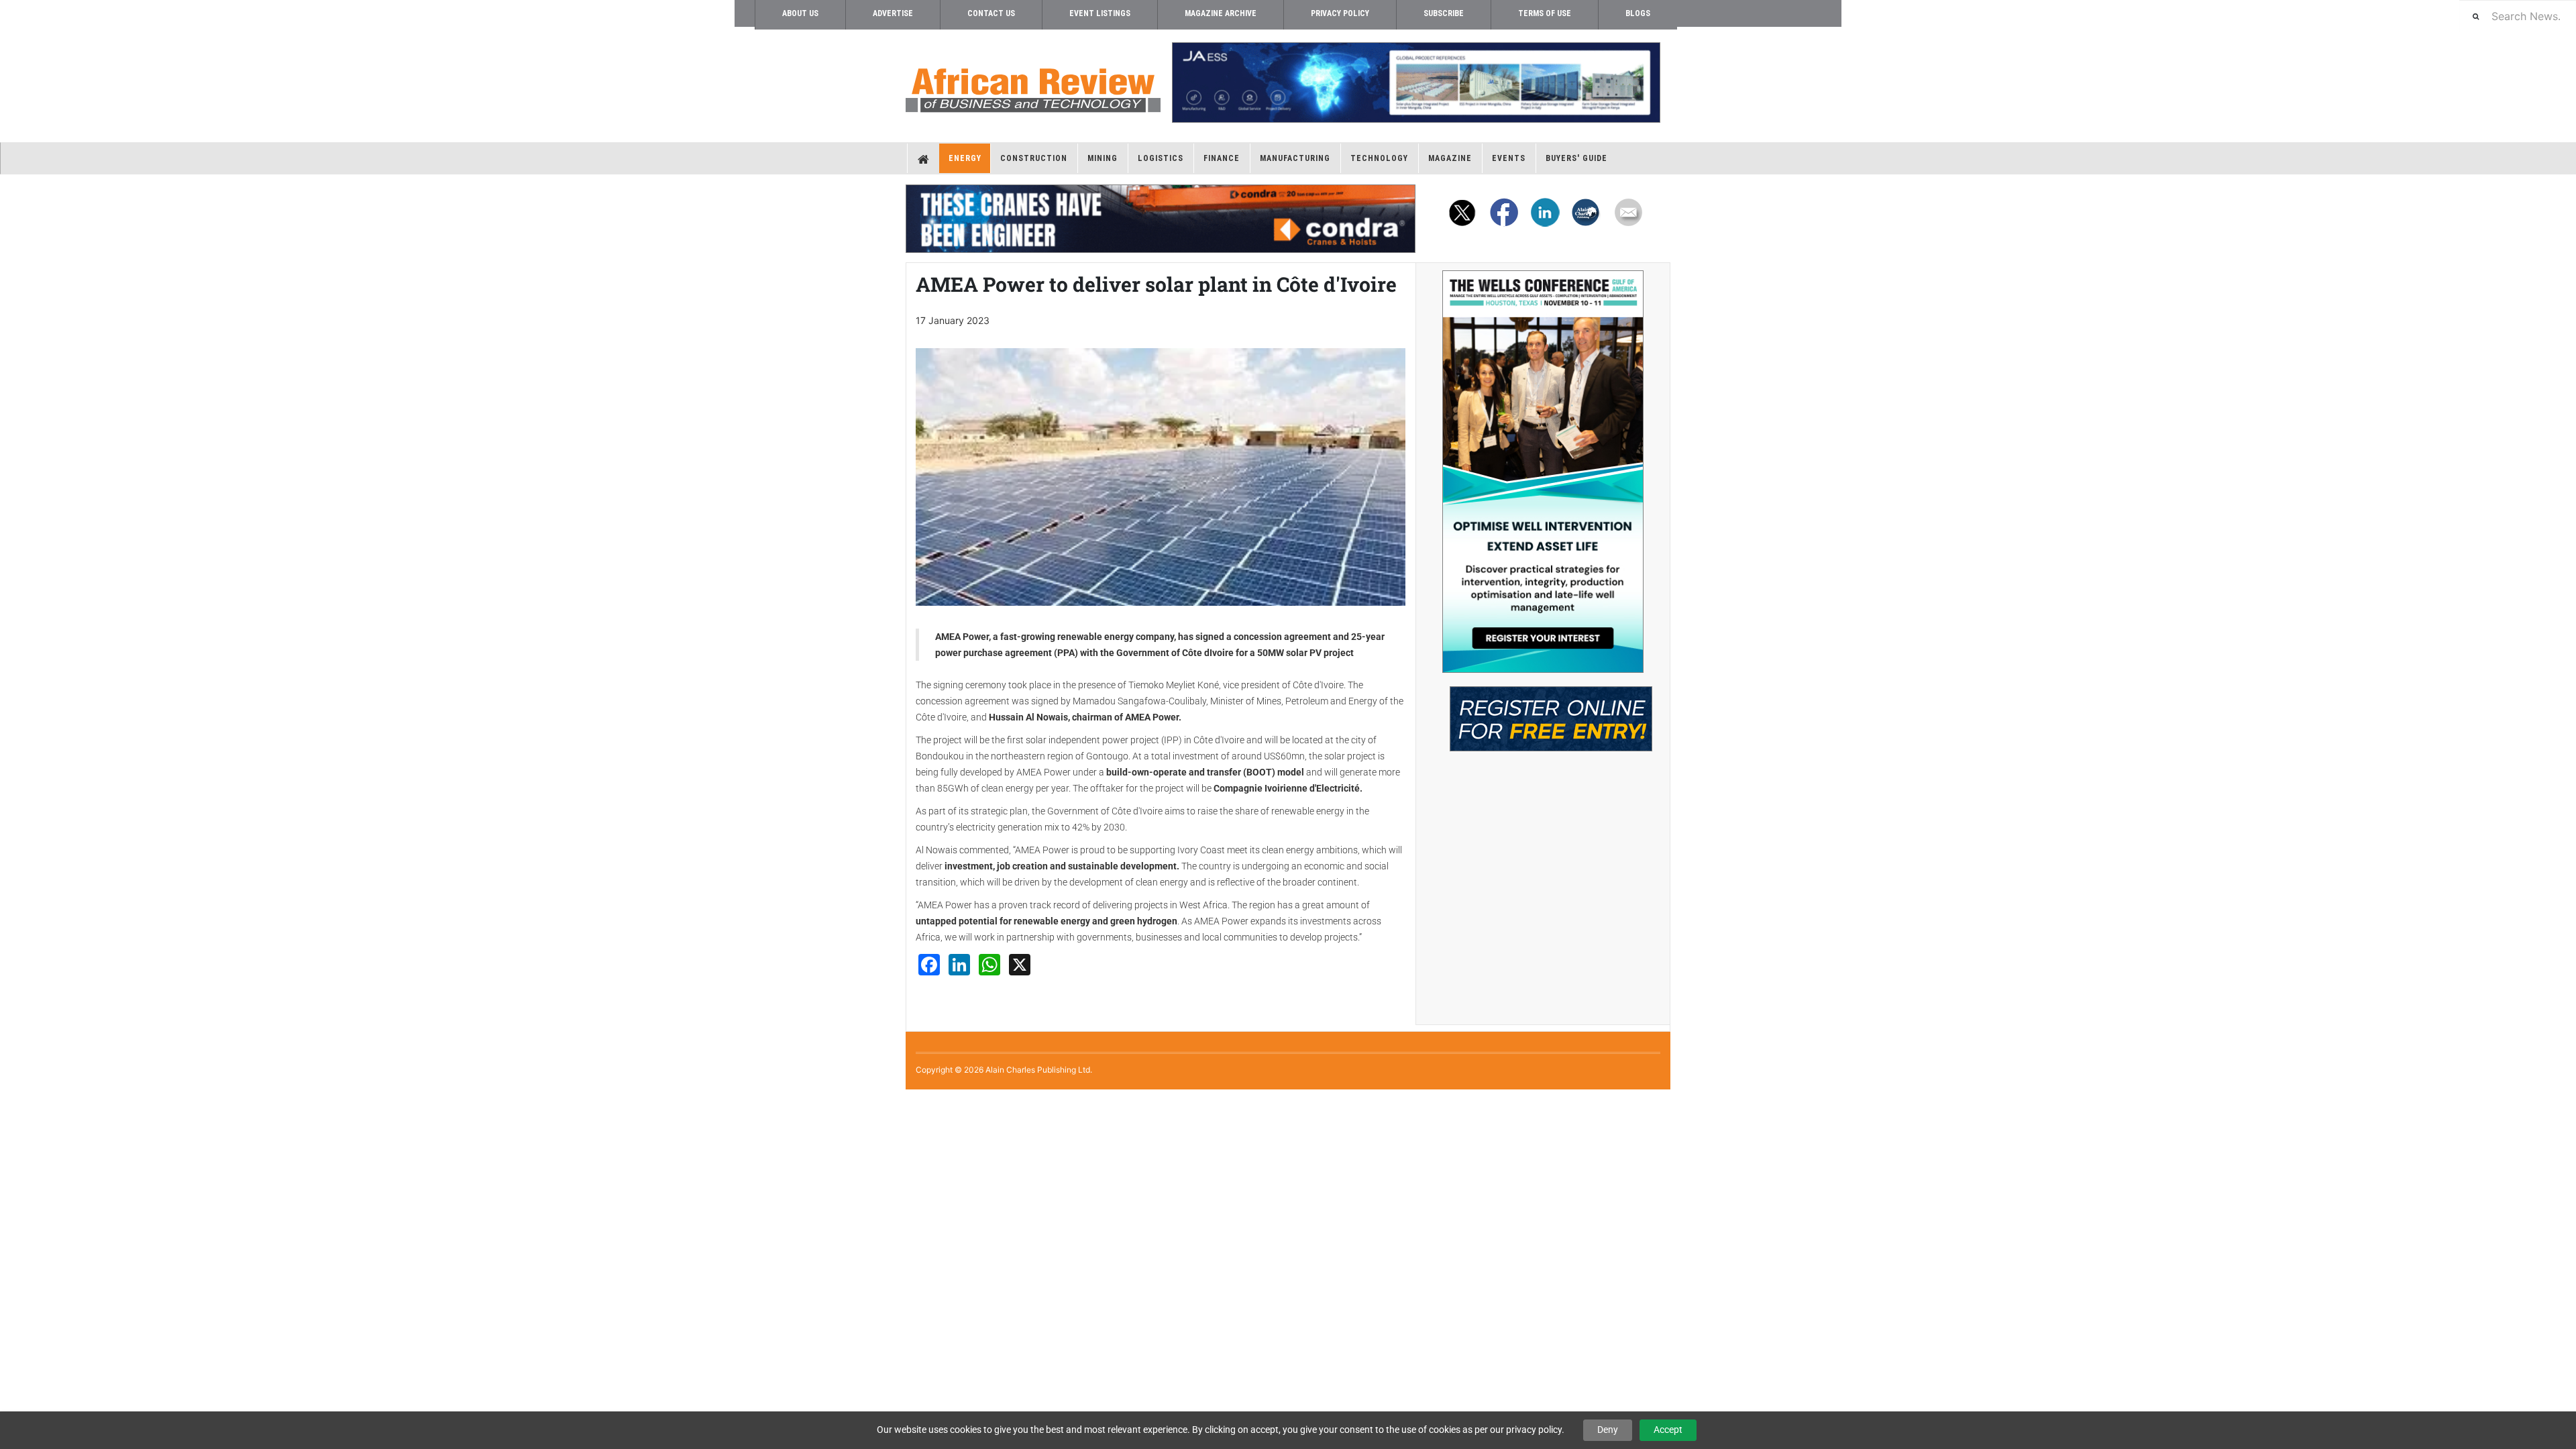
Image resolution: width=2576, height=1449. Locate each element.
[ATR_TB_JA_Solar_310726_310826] (1415, 83)
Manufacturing (1295, 158)
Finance (1222, 158)
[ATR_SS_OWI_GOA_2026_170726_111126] (1543, 472)
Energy (965, 158)
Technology (1379, 158)
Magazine (1450, 158)
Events (1509, 158)
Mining (1103, 158)
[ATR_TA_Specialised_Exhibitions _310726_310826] (1543, 712)
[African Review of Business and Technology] (1033, 86)
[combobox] (2518, 16)
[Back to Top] (10, 1101)
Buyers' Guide (1576, 158)
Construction (1034, 158)
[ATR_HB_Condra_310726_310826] (1161, 219)
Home (923, 158)
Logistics (1161, 158)
